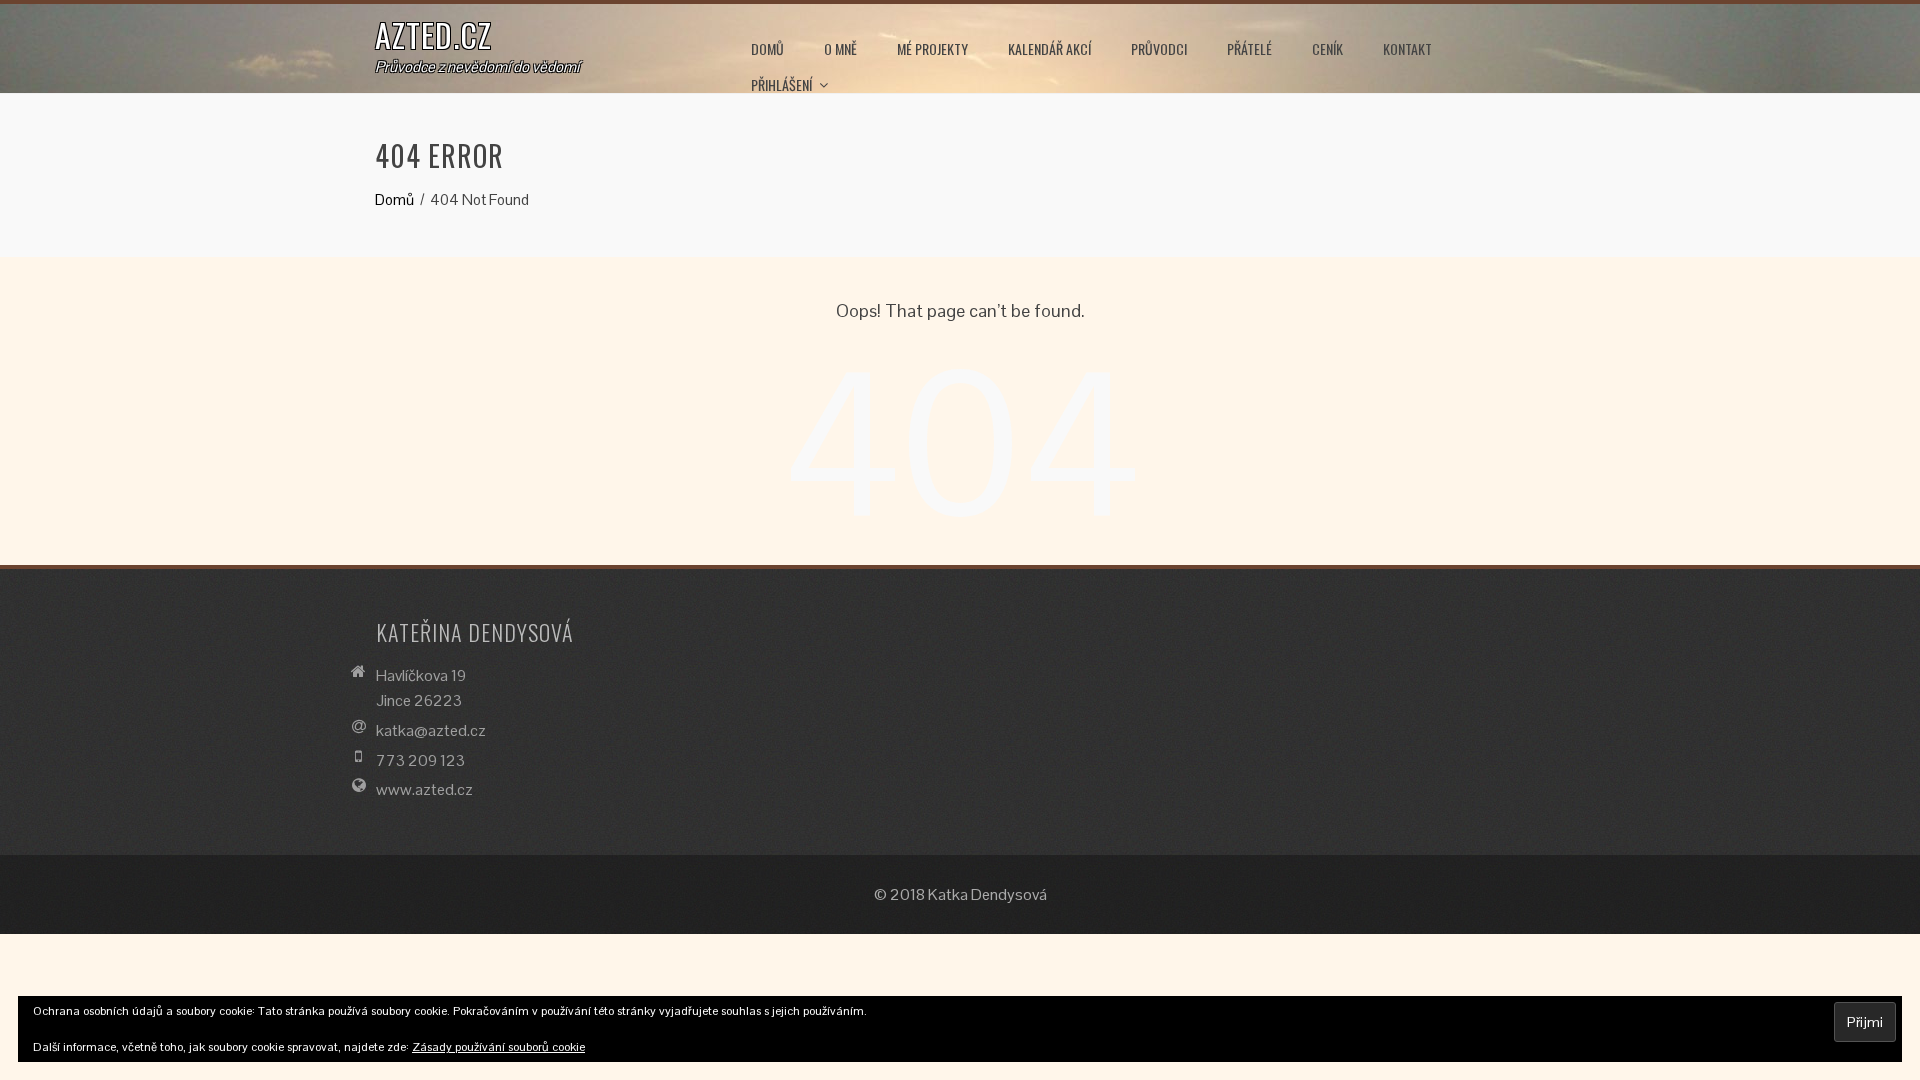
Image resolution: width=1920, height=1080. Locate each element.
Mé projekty (932, 48)
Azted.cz (433, 34)
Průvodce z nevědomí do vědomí (477, 66)
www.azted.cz (424, 789)
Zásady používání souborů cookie (498, 1047)
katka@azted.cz (431, 730)
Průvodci (1159, 48)
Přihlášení (781, 84)
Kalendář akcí (1049, 48)
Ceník (1327, 48)
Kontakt (1407, 48)
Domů (767, 48)
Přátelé (1249, 48)
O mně (840, 48)
